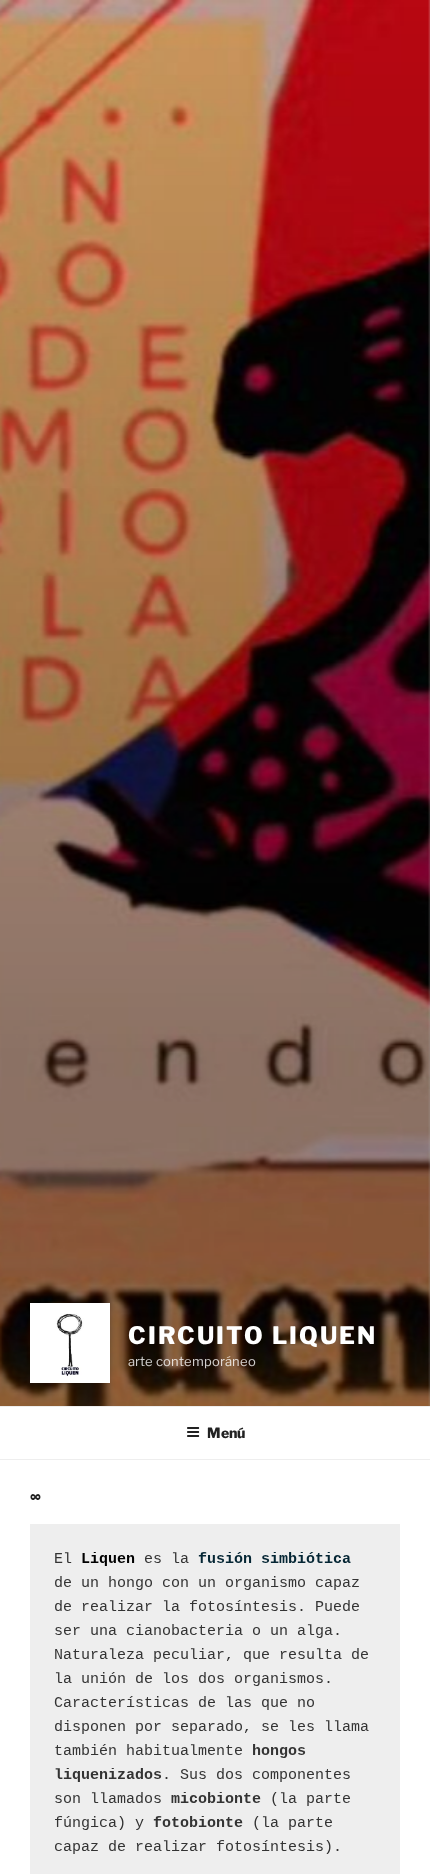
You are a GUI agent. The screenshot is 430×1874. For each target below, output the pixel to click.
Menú (226, 1432)
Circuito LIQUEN (252, 1335)
